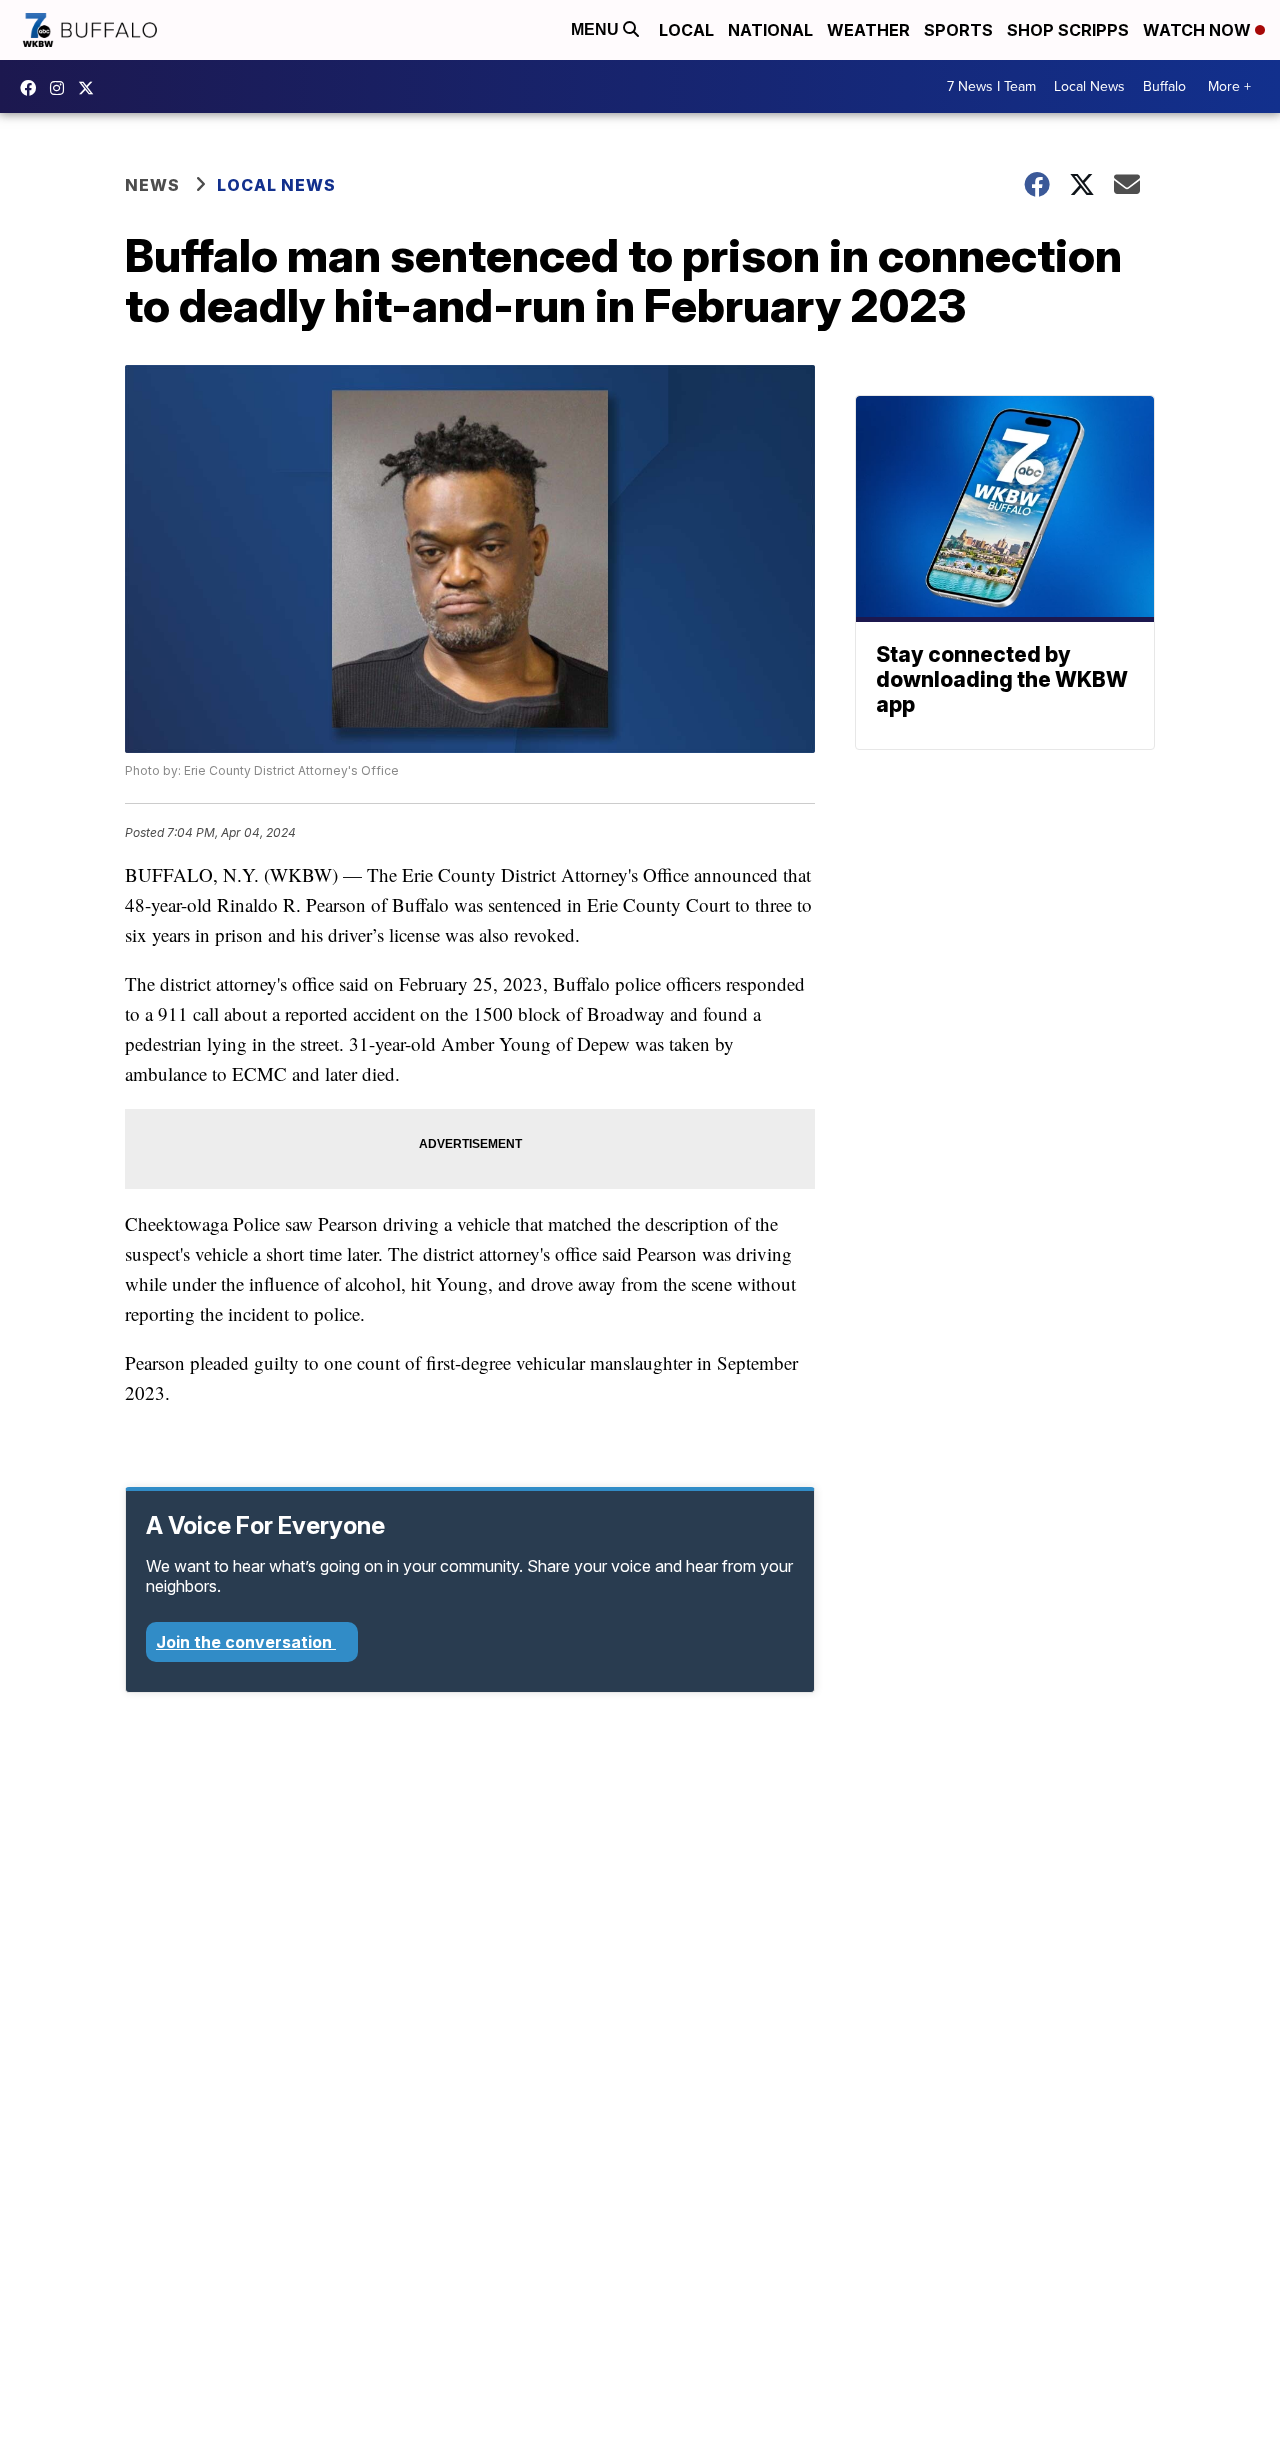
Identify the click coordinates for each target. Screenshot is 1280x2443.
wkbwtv (33, 88)
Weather (868, 30)
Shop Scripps (1068, 30)
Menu (597, 29)
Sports (958, 30)
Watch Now (1199, 30)
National (770, 30)
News (152, 185)
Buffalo (1164, 86)
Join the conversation (246, 1642)
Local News (1089, 86)
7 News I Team (991, 86)
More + (1229, 86)
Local (686, 30)
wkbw (62, 88)
